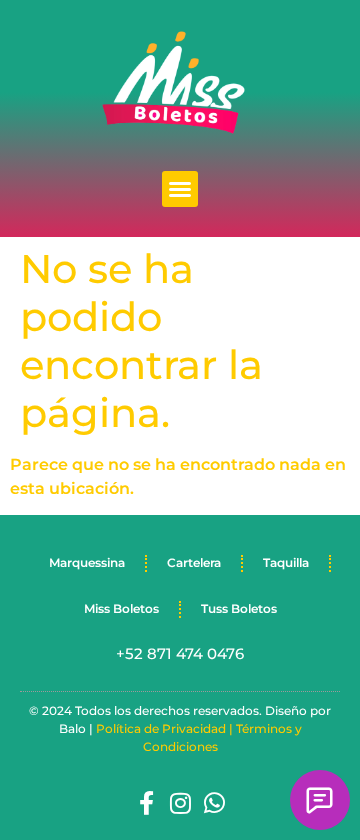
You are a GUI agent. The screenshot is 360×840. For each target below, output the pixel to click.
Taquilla (286, 562)
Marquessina (87, 562)
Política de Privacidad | (166, 728)
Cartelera (194, 562)
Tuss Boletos (239, 608)
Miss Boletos (121, 608)
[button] (180, 189)
